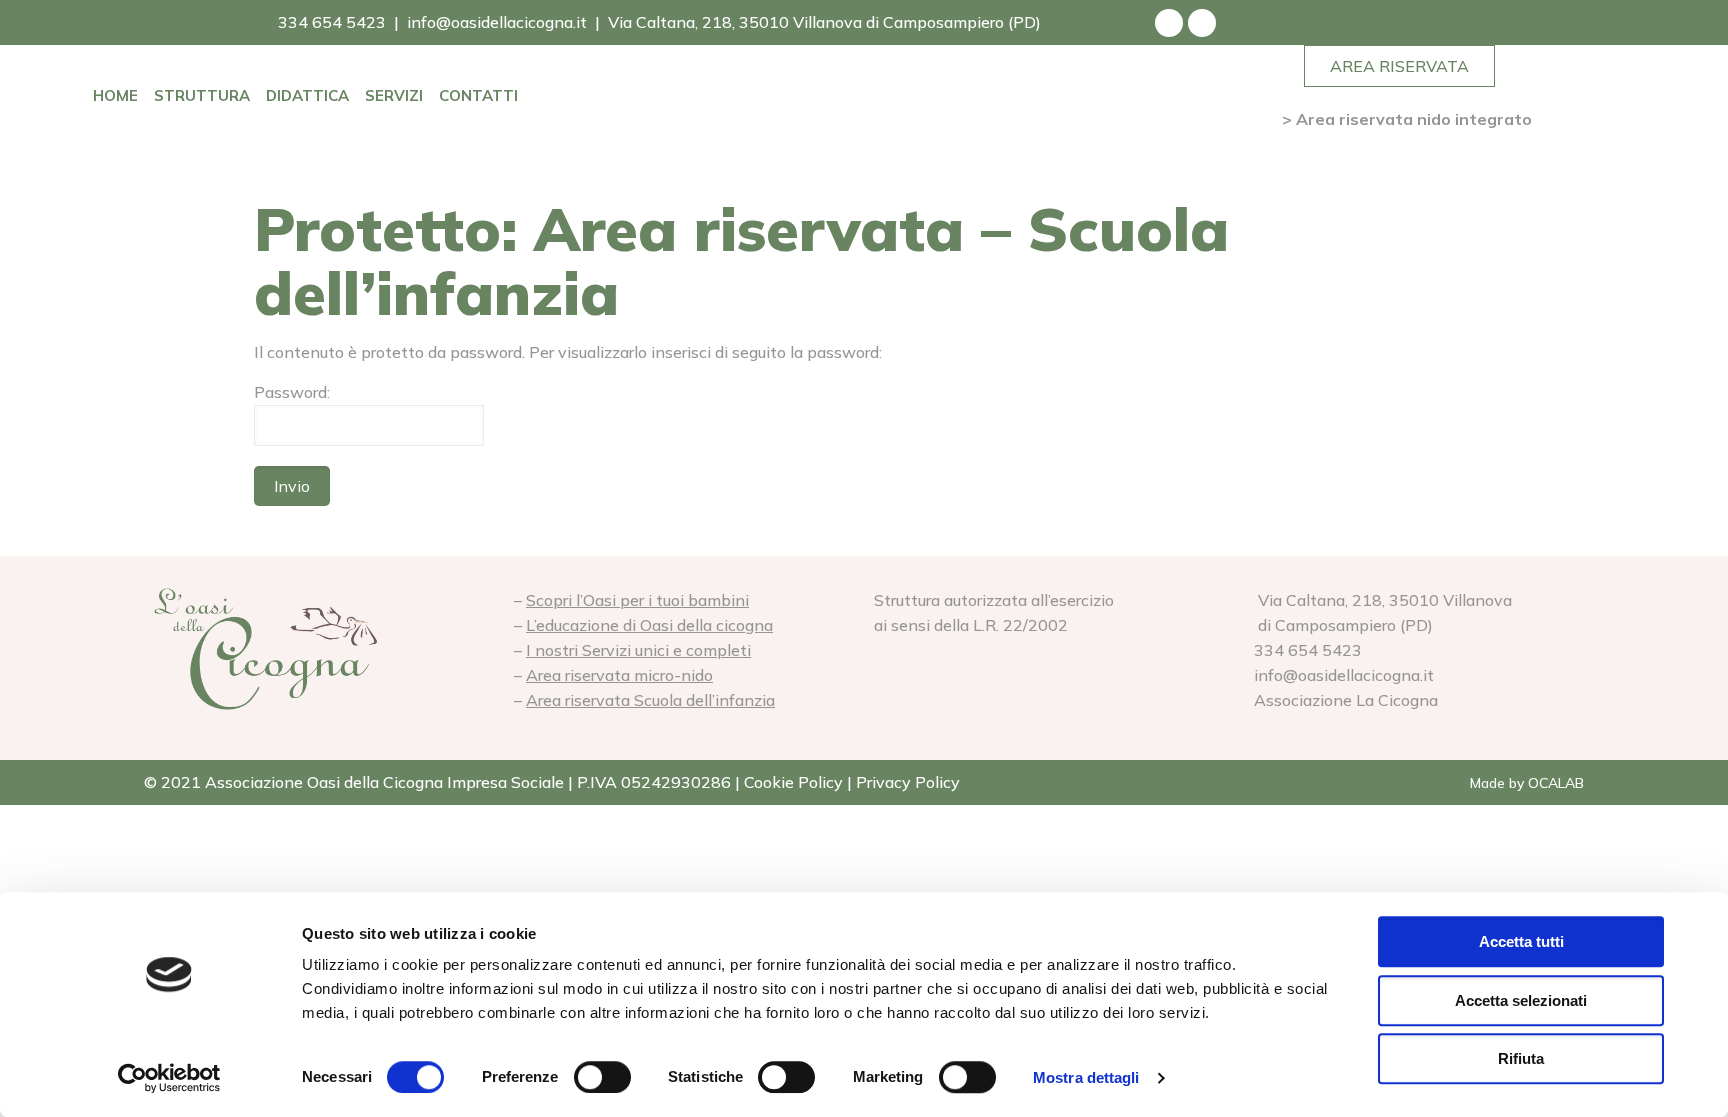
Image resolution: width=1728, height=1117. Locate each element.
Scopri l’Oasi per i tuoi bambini (637, 600)
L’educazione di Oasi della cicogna (649, 625)
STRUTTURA (202, 95)
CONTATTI (478, 95)
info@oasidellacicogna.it (497, 22)
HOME (115, 95)
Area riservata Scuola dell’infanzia (650, 700)
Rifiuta (1521, 1058)
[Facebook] (1169, 23)
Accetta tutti (1521, 941)
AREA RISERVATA (1399, 66)
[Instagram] (1202, 23)
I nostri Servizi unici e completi (638, 650)
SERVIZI (394, 95)
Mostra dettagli (1086, 1077)
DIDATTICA (307, 95)
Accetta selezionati (1521, 1000)
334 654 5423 (330, 22)
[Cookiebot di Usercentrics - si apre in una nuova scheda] (169, 1078)
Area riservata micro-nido (619, 675)
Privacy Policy (908, 782)
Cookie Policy (793, 782)
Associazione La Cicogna (1344, 700)
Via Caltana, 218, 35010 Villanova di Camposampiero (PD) (824, 22)
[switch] (602, 1077)
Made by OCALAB (1527, 783)
